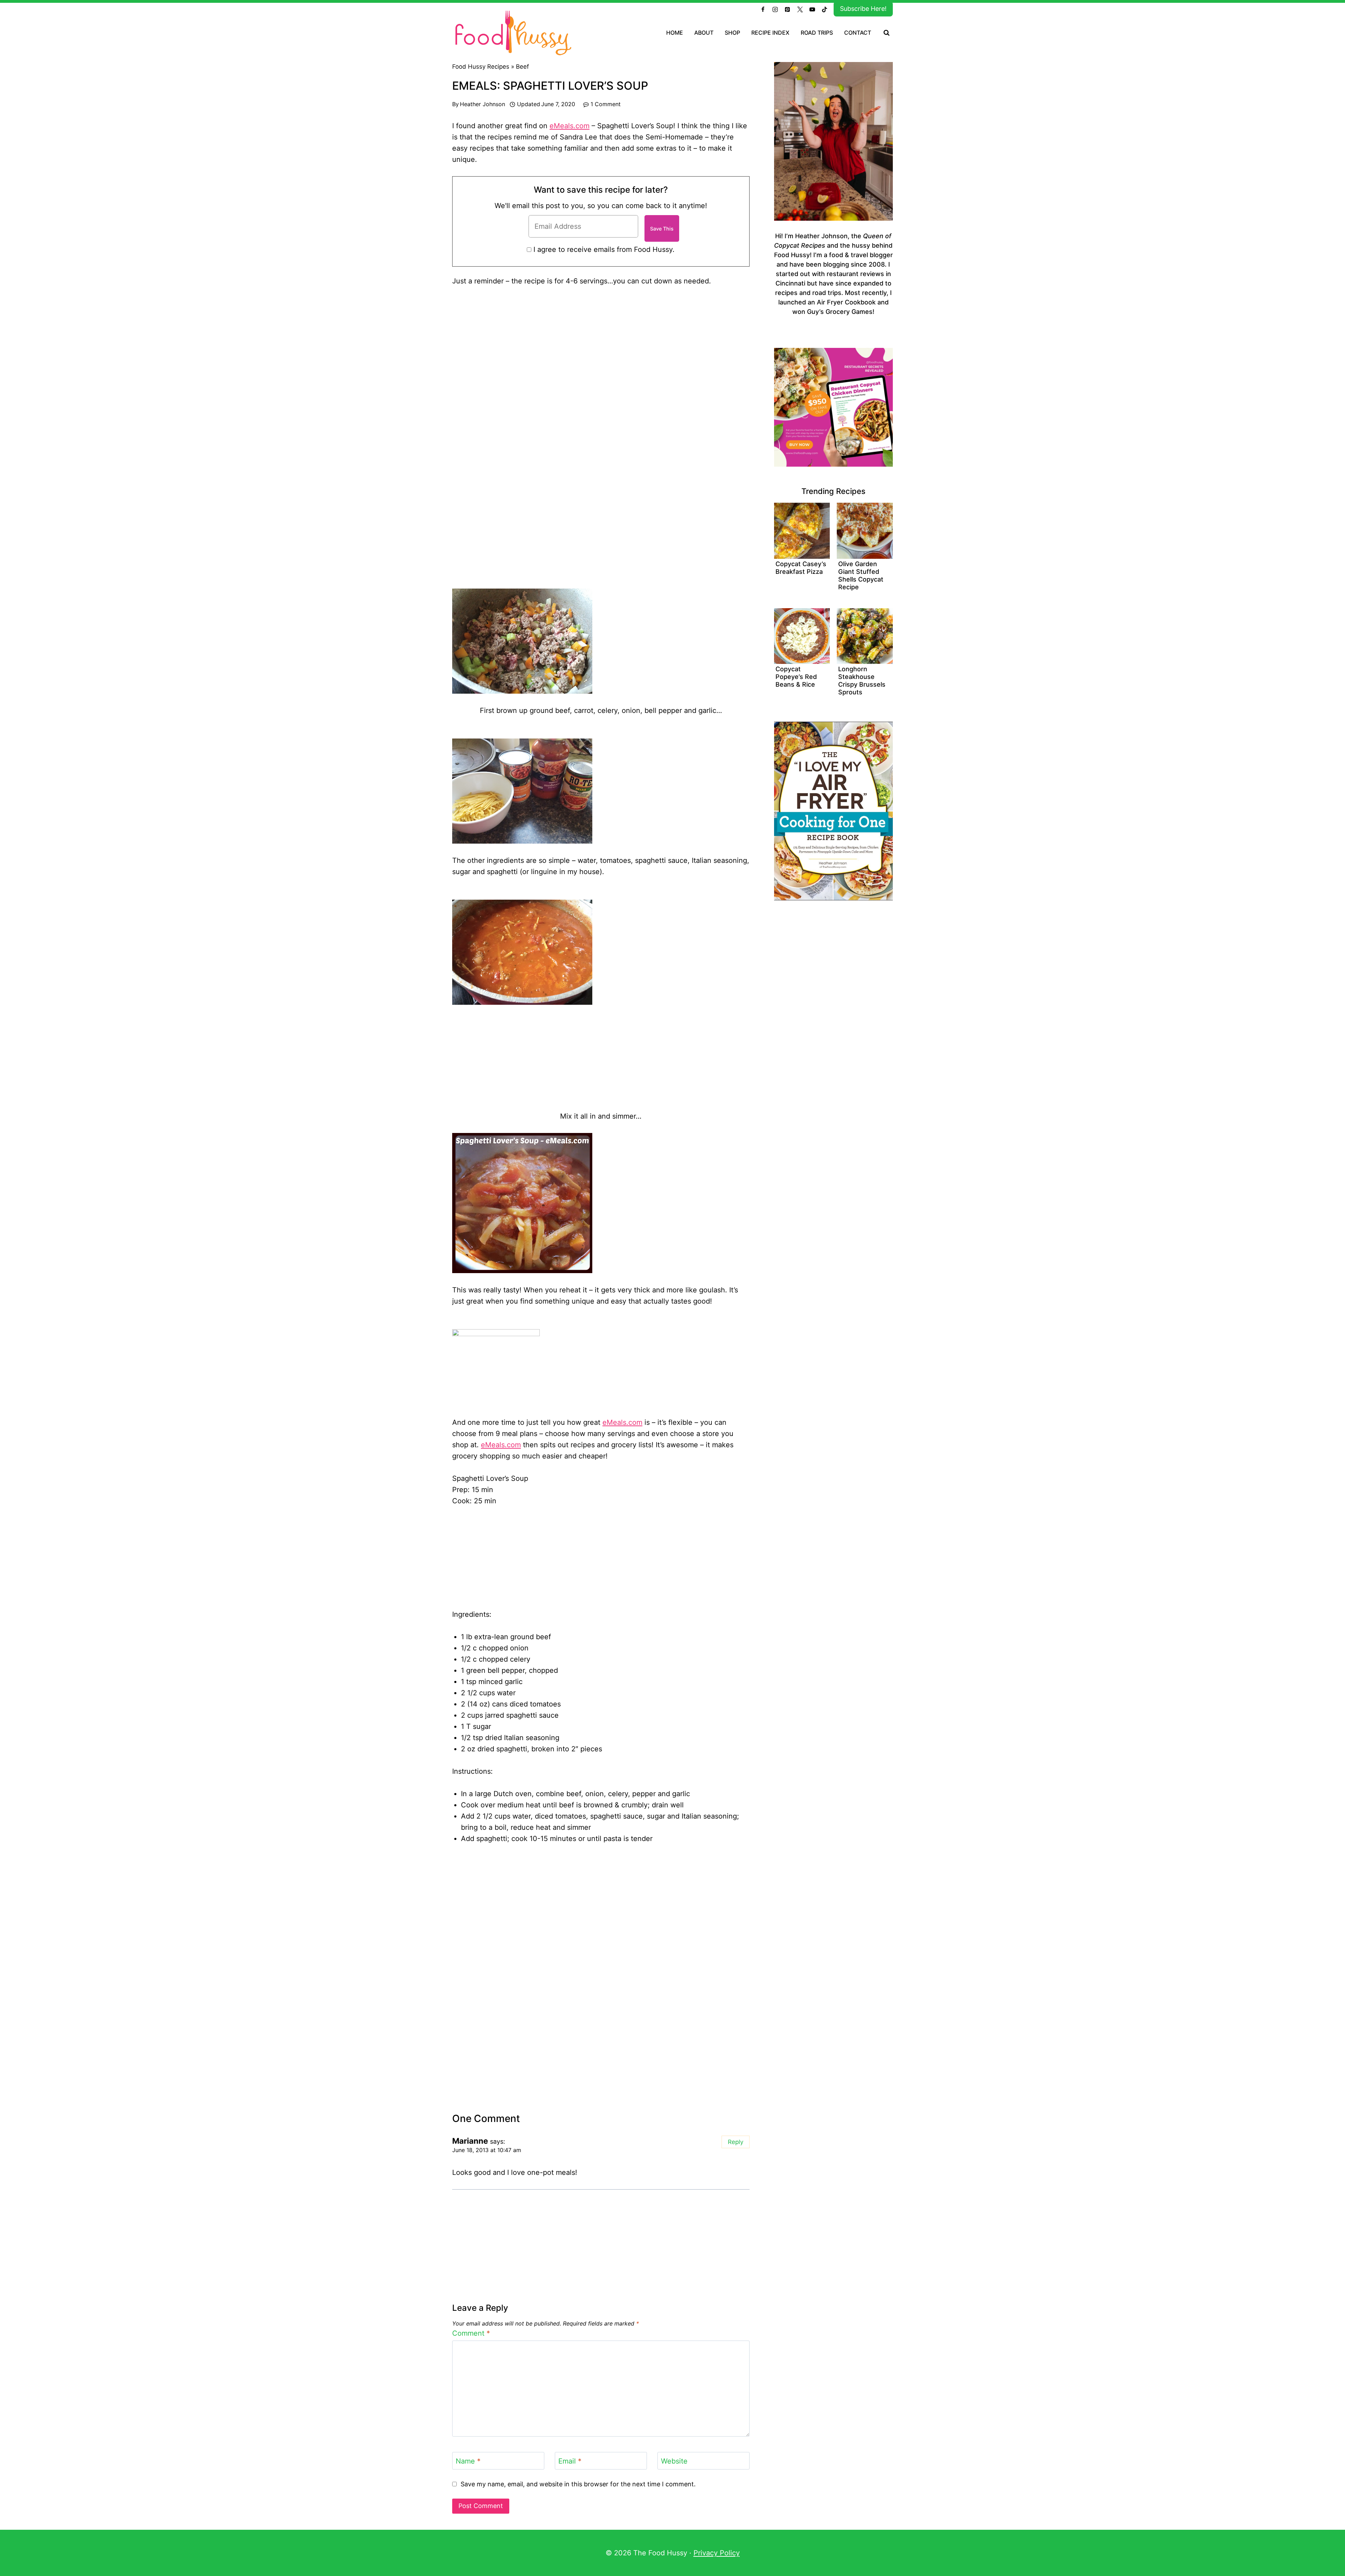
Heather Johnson (482, 104)
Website (674, 2461)
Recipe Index (770, 33)
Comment (471, 2333)
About (704, 33)
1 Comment (606, 104)
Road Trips (817, 33)
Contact (858, 33)
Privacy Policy (717, 2553)
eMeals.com (570, 126)
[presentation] (802, 531)
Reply (736, 2142)
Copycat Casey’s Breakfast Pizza (801, 568)
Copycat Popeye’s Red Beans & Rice (796, 677)
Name (468, 2461)
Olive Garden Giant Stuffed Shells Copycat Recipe (861, 575)
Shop (732, 33)
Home (675, 33)
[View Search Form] (887, 33)
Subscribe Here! (863, 9)
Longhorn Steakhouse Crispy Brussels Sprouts (862, 681)
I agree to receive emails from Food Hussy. (604, 249)
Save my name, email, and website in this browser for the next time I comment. (578, 2484)
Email (570, 2461)
